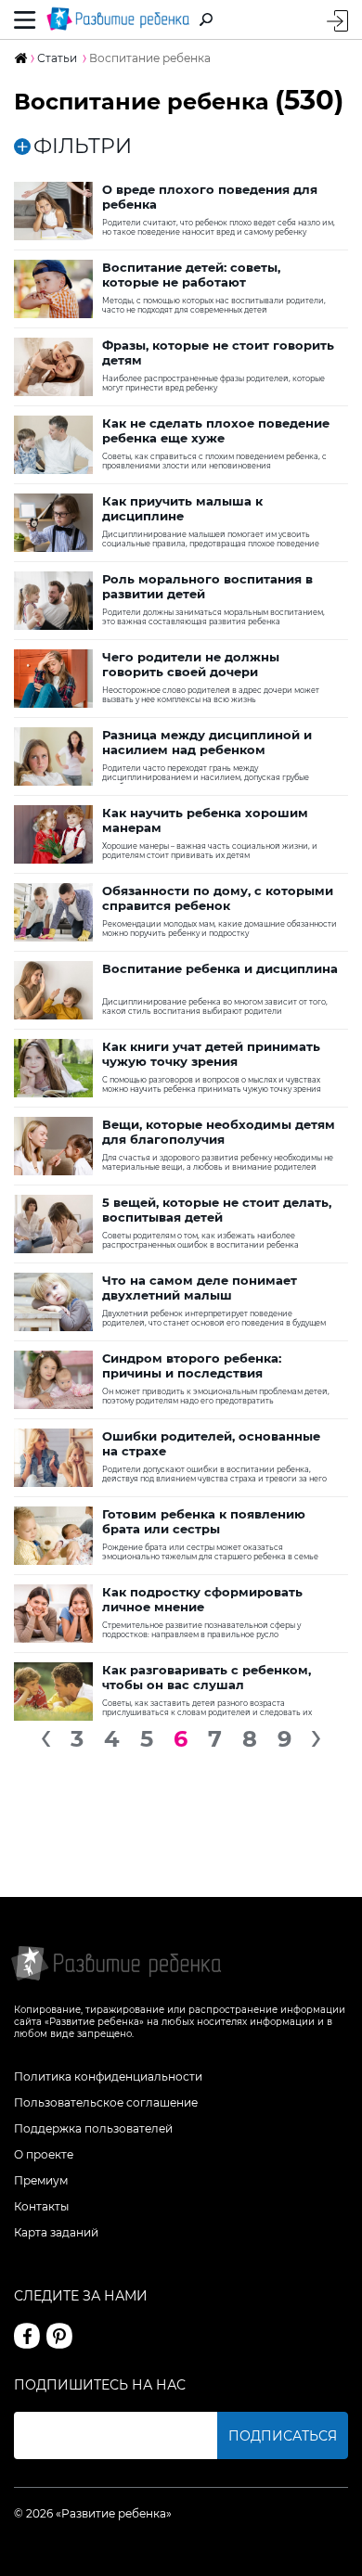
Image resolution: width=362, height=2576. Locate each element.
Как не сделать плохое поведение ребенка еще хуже (216, 430)
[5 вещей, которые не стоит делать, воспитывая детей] (53, 1224)
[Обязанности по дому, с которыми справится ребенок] (53, 912)
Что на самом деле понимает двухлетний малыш (200, 1288)
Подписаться (283, 2436)
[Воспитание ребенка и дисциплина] (53, 990)
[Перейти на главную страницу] (118, 19)
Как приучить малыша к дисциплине (182, 508)
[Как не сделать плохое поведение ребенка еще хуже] (53, 445)
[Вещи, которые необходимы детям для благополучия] (53, 1146)
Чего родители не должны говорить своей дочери (191, 664)
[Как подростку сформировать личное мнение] (53, 1614)
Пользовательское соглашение (106, 2102)
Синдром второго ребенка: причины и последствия (192, 1365)
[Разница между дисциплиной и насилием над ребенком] (53, 756)
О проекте (44, 2154)
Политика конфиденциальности (108, 2076)
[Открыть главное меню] (25, 19)
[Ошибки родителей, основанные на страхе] (53, 1458)
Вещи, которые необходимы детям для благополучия (219, 1132)
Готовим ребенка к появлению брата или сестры (204, 1521)
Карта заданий (56, 2232)
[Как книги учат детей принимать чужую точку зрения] (53, 1068)
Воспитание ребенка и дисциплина (220, 968)
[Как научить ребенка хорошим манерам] (53, 834)
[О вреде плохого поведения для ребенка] (53, 211)
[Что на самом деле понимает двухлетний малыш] (53, 1302)
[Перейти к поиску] (206, 19)
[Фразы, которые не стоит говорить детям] (53, 367)
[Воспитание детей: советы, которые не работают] (53, 289)
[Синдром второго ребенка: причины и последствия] (53, 1380)
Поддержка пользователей (93, 2128)
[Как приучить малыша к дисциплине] (53, 523)
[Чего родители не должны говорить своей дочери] (53, 679)
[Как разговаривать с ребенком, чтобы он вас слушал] (53, 1692)
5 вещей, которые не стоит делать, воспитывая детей (217, 1210)
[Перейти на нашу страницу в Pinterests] (59, 2336)
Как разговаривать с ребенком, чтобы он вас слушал (207, 1677)
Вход (337, 21)
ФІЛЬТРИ (83, 147)
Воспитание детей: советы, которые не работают (191, 275)
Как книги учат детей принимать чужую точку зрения (211, 1054)
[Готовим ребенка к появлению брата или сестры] (53, 1536)
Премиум (41, 2180)
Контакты (41, 2206)
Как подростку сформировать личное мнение (202, 1599)
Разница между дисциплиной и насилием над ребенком (207, 742)
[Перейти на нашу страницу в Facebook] (27, 2336)
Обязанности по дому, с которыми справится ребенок (218, 898)
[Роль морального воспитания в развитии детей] (53, 601)
